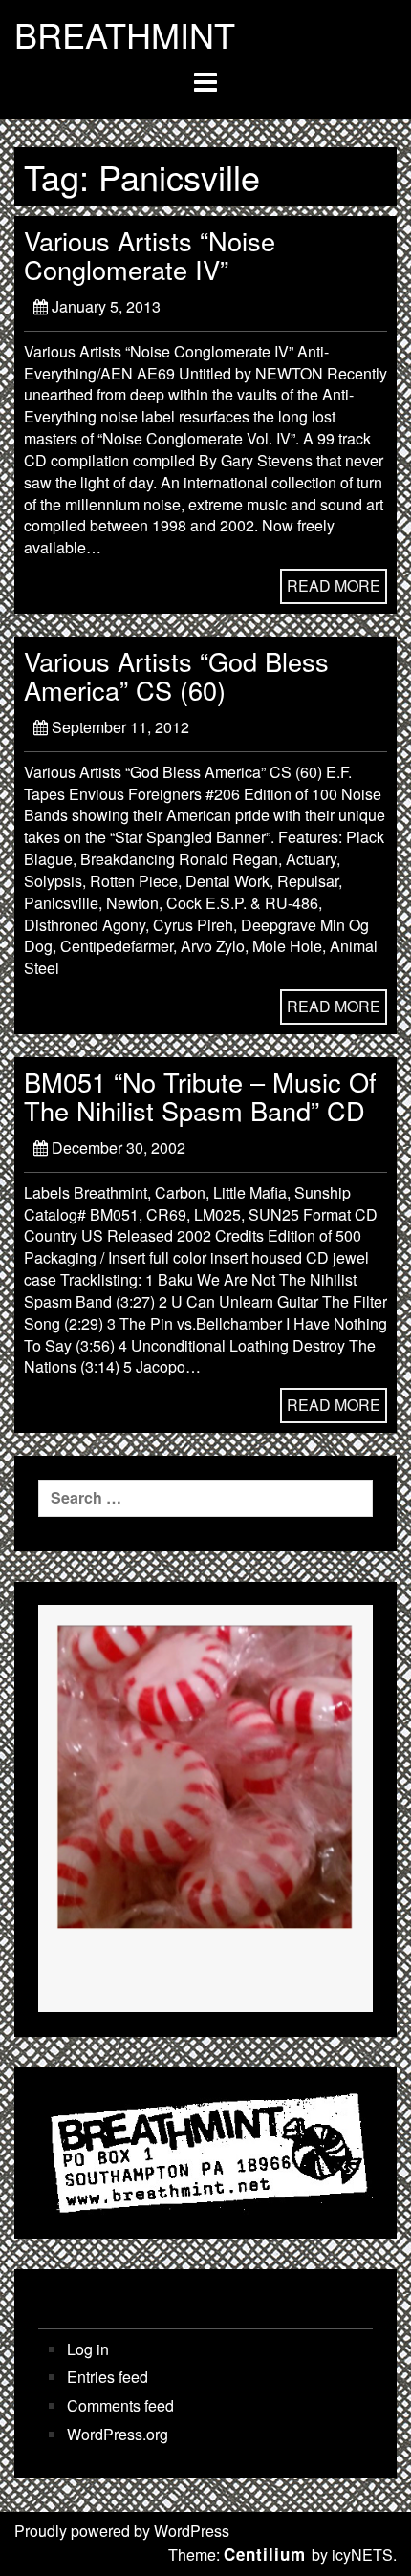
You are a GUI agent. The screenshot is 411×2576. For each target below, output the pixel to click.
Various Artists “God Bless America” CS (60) (176, 675)
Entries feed (108, 2377)
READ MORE (334, 585)
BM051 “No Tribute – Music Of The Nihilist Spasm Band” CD (200, 1096)
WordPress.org (118, 2435)
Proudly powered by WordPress (122, 2531)
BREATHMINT (125, 34)
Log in (88, 2349)
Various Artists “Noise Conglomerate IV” (150, 255)
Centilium (265, 2554)
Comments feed (120, 2406)
